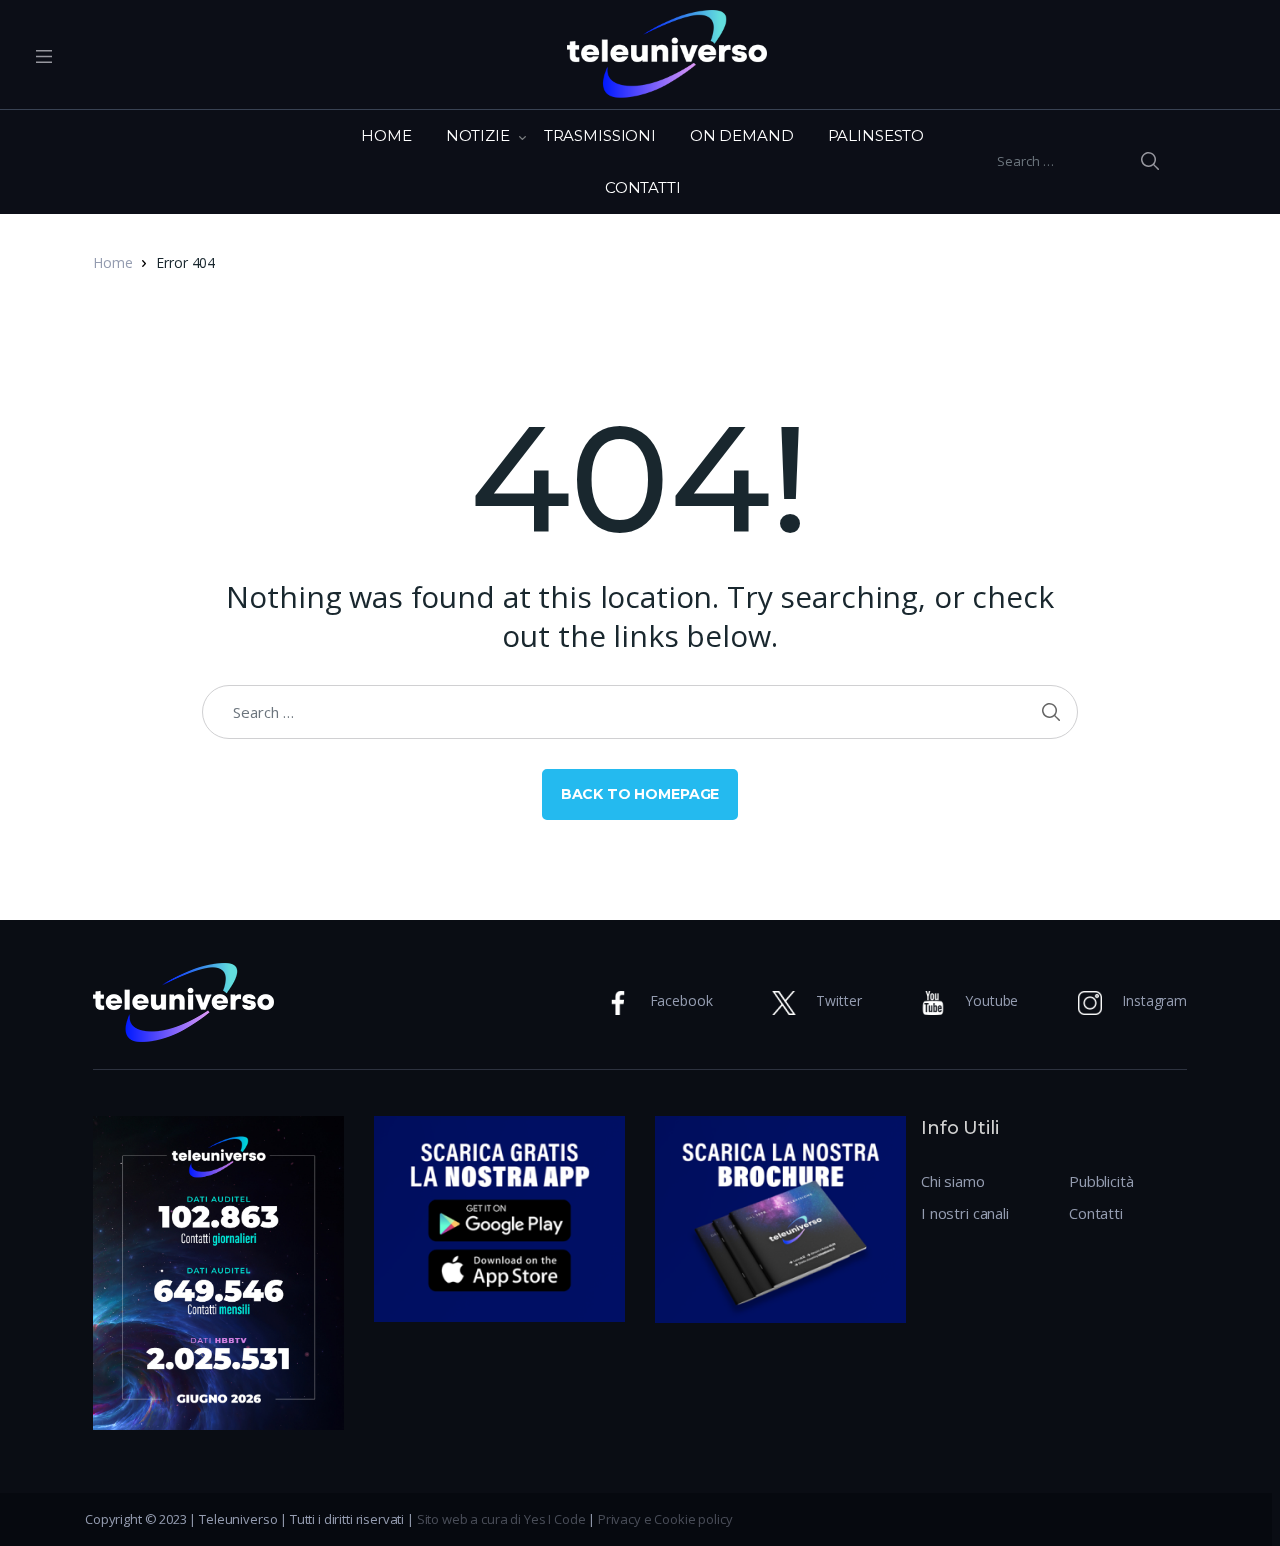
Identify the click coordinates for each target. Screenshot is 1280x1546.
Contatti (1096, 1213)
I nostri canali (965, 1213)
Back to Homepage (640, 794)
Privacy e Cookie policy (665, 1519)
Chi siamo (953, 1181)
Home (112, 262)
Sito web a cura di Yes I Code (501, 1519)
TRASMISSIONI (600, 135)
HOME (386, 135)
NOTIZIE (478, 135)
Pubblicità (1101, 1181)
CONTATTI (643, 187)
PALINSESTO (876, 135)
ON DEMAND (742, 135)
